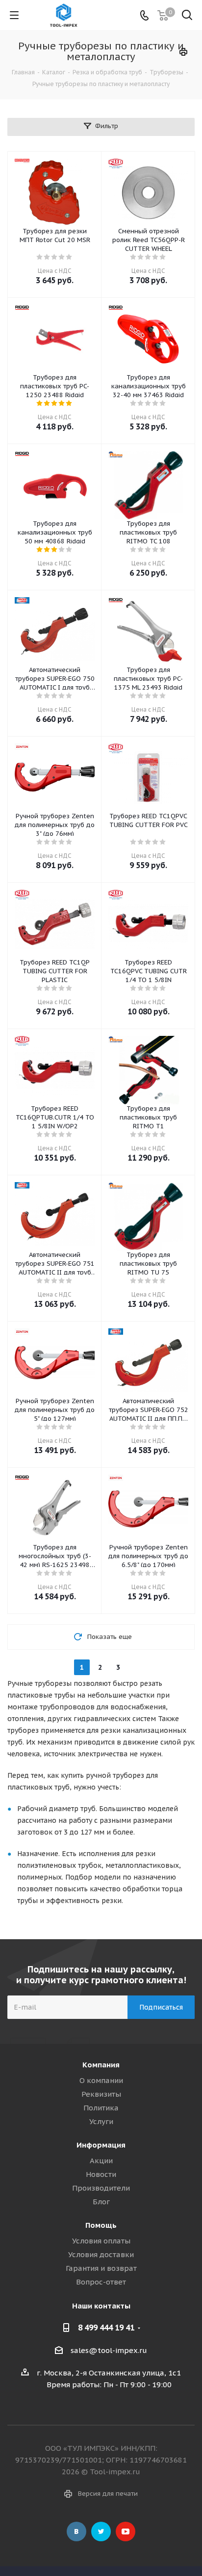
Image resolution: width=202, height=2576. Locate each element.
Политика (101, 2108)
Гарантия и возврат (101, 2268)
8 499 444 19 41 (106, 2328)
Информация (101, 2145)
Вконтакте (76, 2531)
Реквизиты (101, 2094)
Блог (101, 2202)
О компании (101, 2080)
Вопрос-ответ (101, 2282)
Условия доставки (101, 2254)
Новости (101, 2174)
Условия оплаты (101, 2241)
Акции (101, 2161)
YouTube (126, 2531)
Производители (101, 2188)
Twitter (101, 2531)
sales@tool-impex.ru (109, 2350)
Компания (101, 2065)
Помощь (101, 2225)
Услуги (101, 2121)
